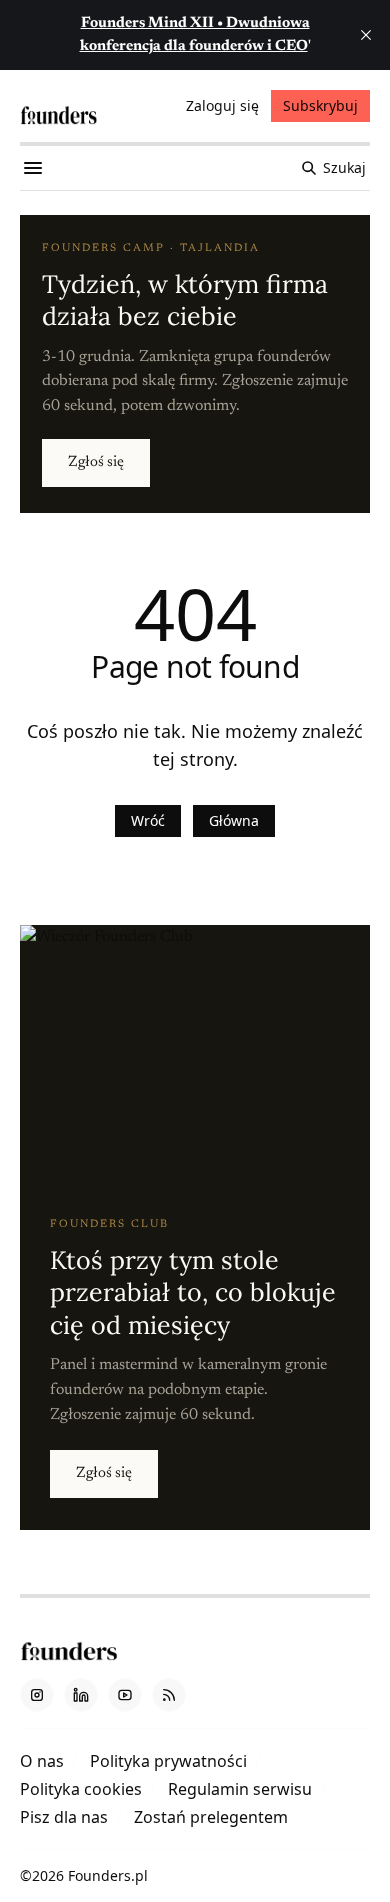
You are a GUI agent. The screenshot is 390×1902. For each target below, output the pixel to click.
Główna (234, 820)
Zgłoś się (96, 462)
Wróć (148, 820)
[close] (366, 35)
